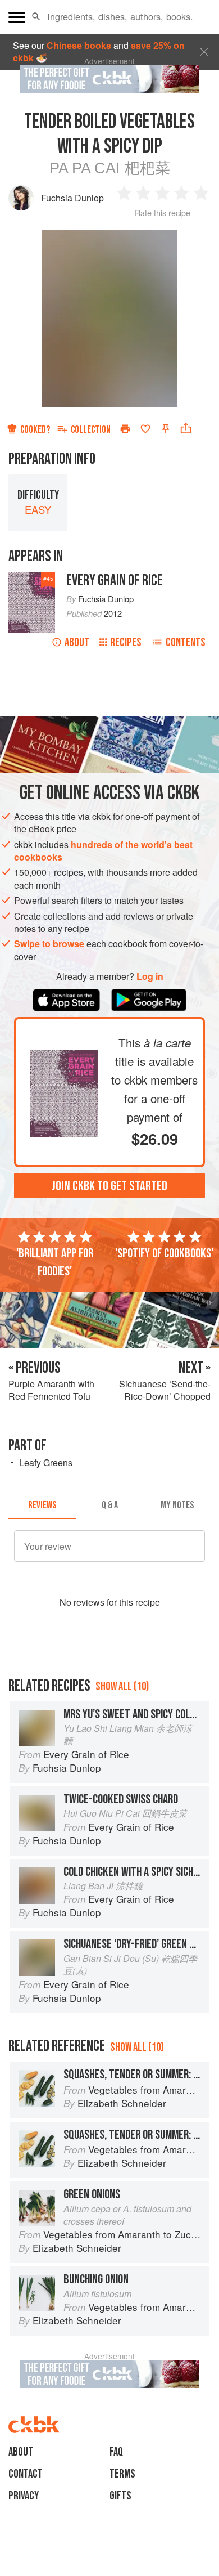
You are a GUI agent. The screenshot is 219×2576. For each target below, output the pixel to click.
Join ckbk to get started (109, 1186)
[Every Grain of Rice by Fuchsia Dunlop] (64, 1056)
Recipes (126, 642)
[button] (36, 17)
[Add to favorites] (145, 429)
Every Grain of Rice (115, 581)
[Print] (125, 429)
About (77, 642)
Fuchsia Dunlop (72, 198)
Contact (26, 2474)
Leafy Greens (46, 1462)
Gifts (120, 2496)
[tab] (42, 1506)
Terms (122, 2474)
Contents (186, 642)
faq (116, 2452)
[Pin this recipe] (166, 429)
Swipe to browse (49, 944)
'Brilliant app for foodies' (55, 1262)
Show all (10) (122, 1686)
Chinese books (79, 45)
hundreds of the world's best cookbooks (103, 851)
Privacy (24, 2496)
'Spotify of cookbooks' (164, 1253)
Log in (150, 976)
